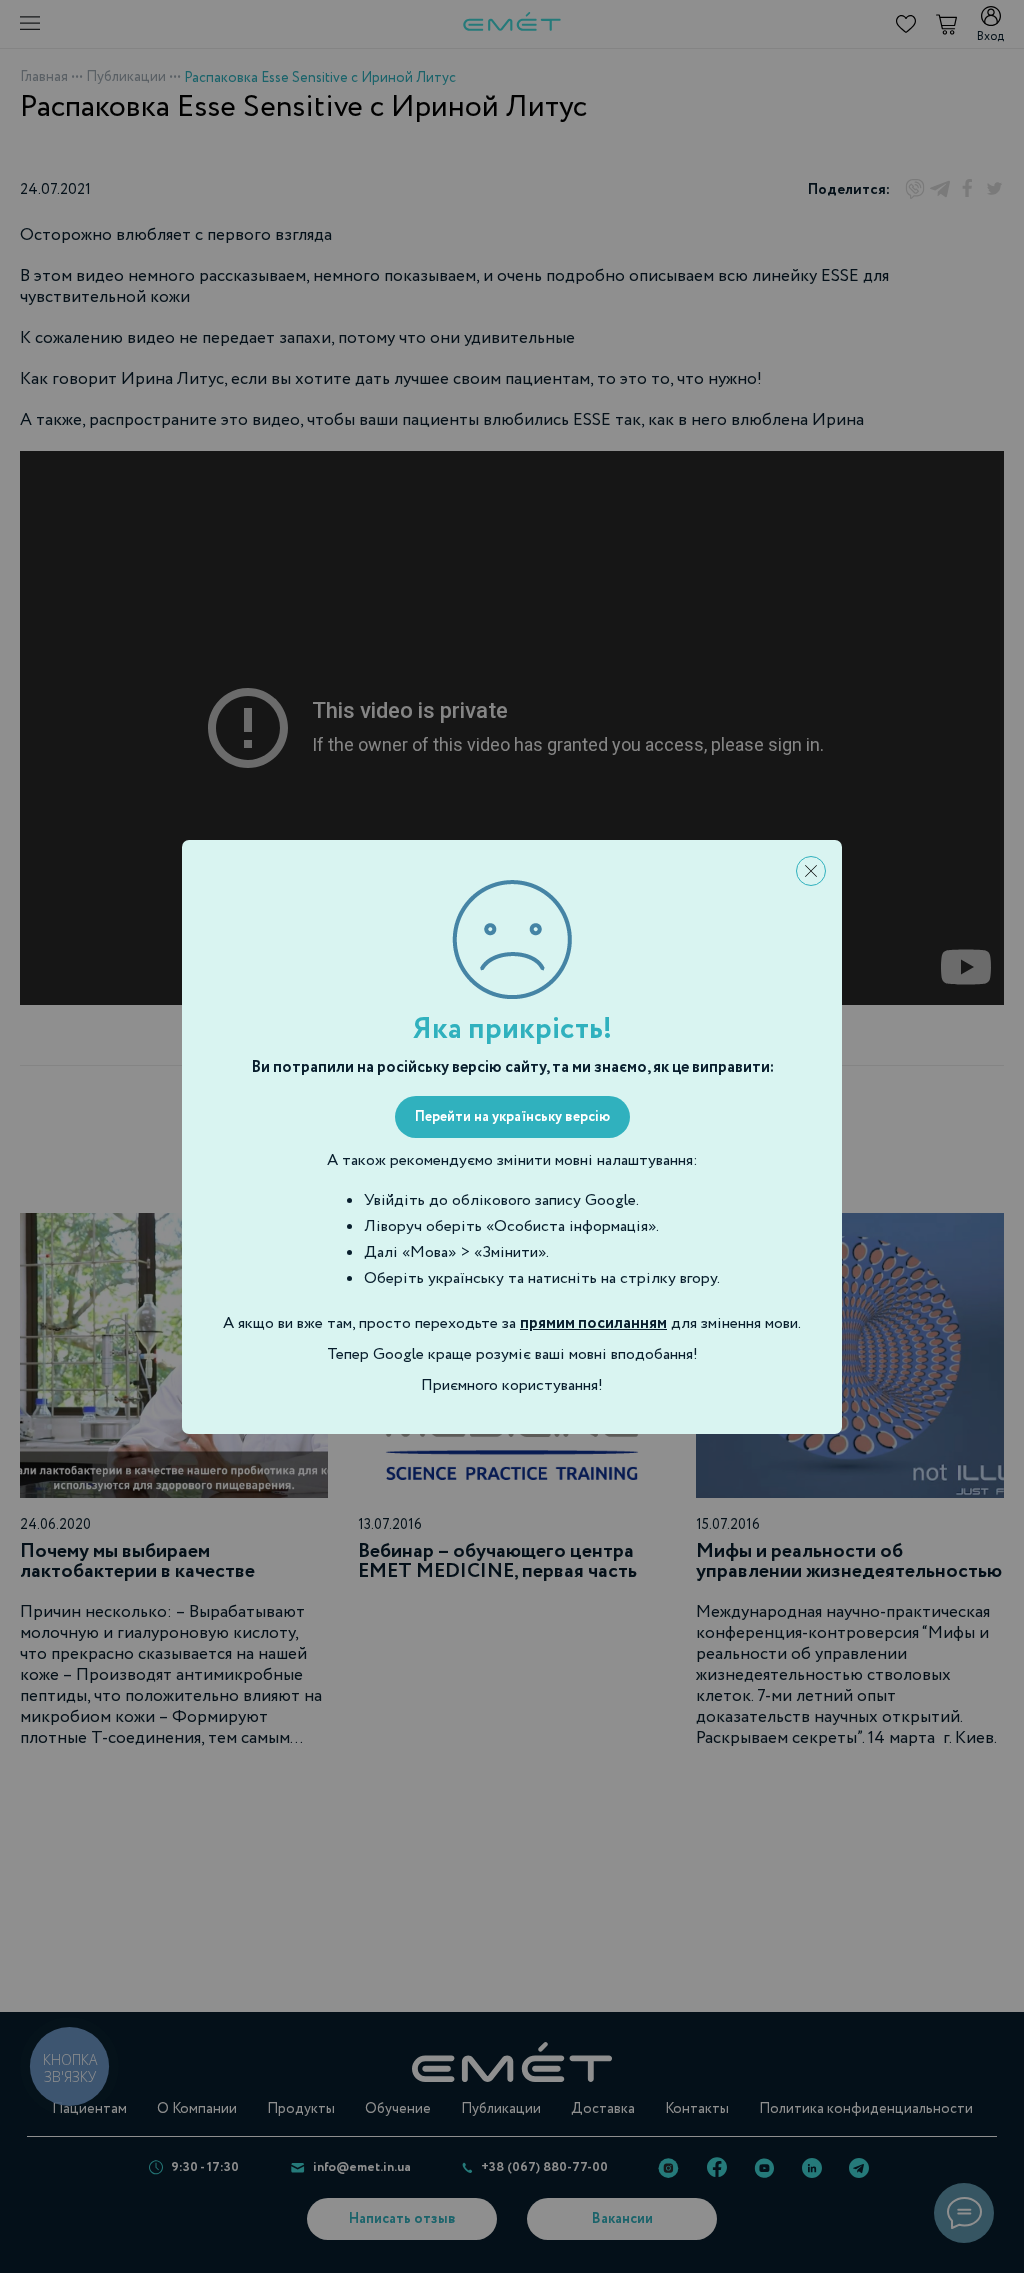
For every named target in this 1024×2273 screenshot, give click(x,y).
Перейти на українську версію (512, 1117)
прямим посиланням (593, 1323)
